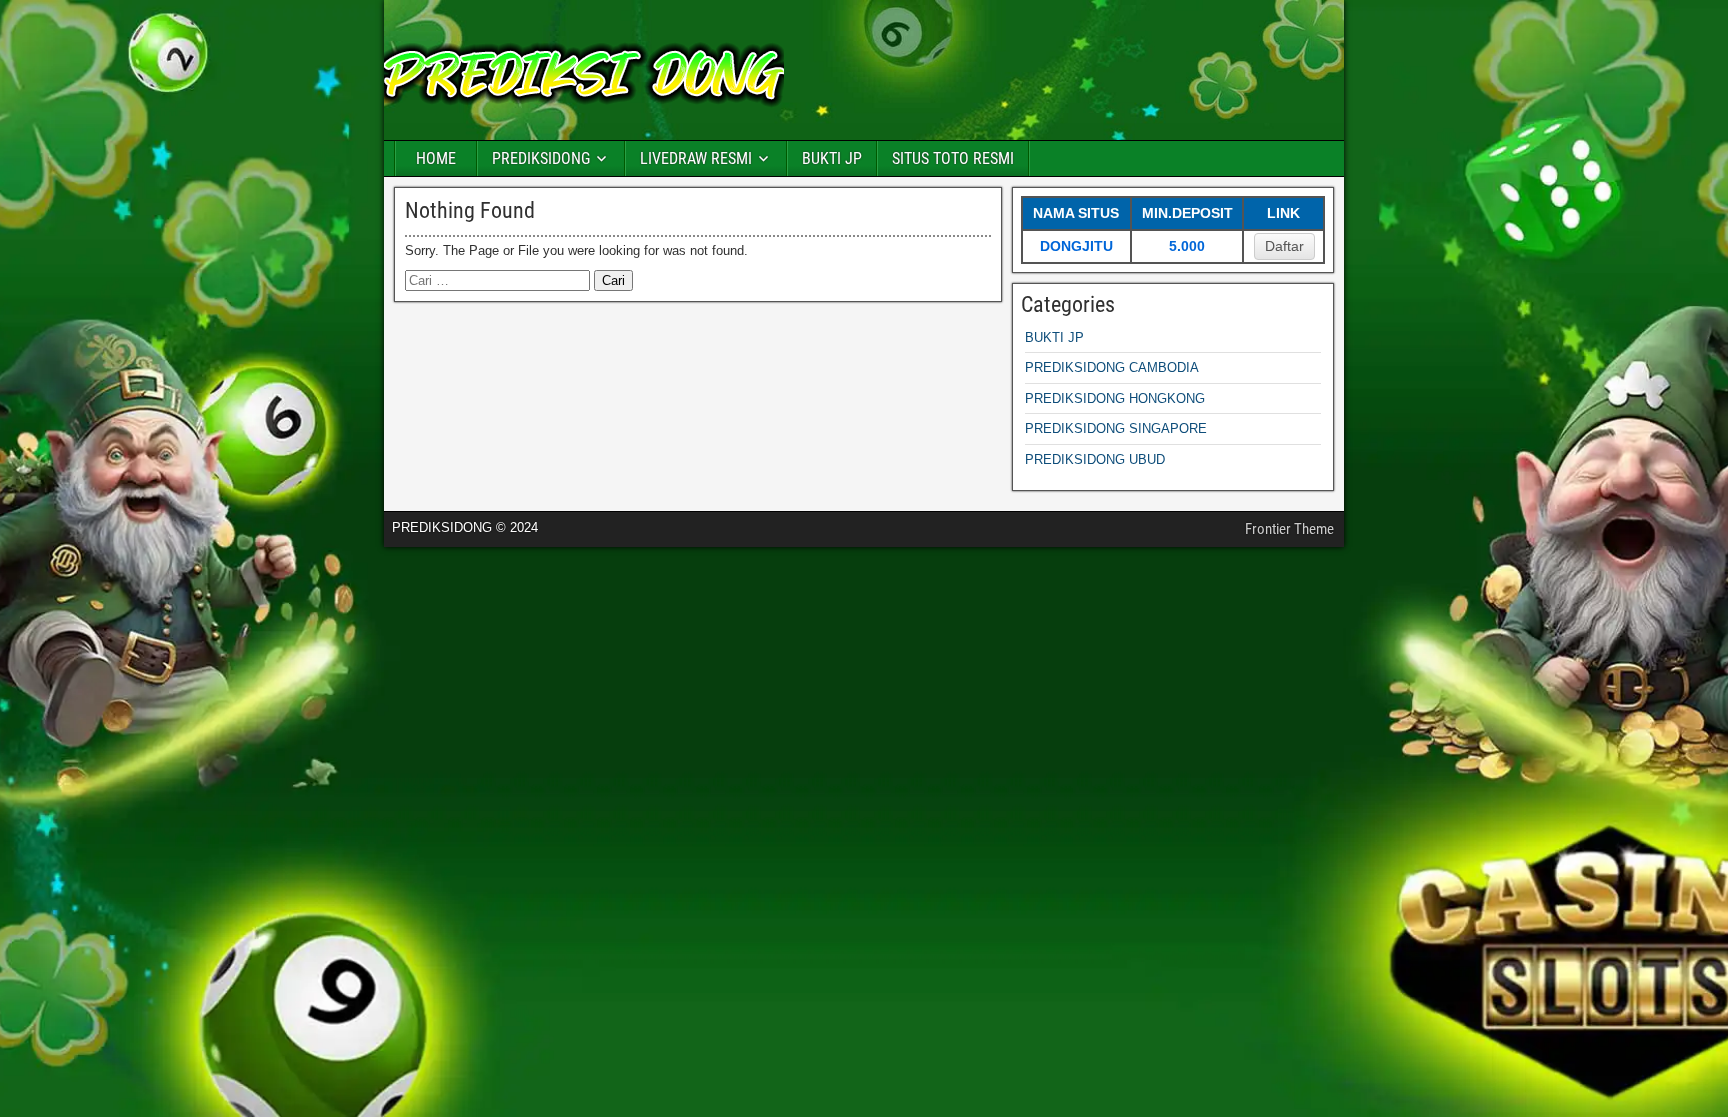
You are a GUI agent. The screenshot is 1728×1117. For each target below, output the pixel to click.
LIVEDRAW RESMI (696, 158)
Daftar (1284, 246)
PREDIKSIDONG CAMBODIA (1112, 367)
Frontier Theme (1289, 529)
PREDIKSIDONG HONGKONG (1115, 398)
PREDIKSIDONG (541, 158)
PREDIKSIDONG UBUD (1095, 459)
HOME (436, 158)
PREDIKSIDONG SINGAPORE (1116, 428)
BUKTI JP (832, 158)
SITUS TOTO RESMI (953, 158)
